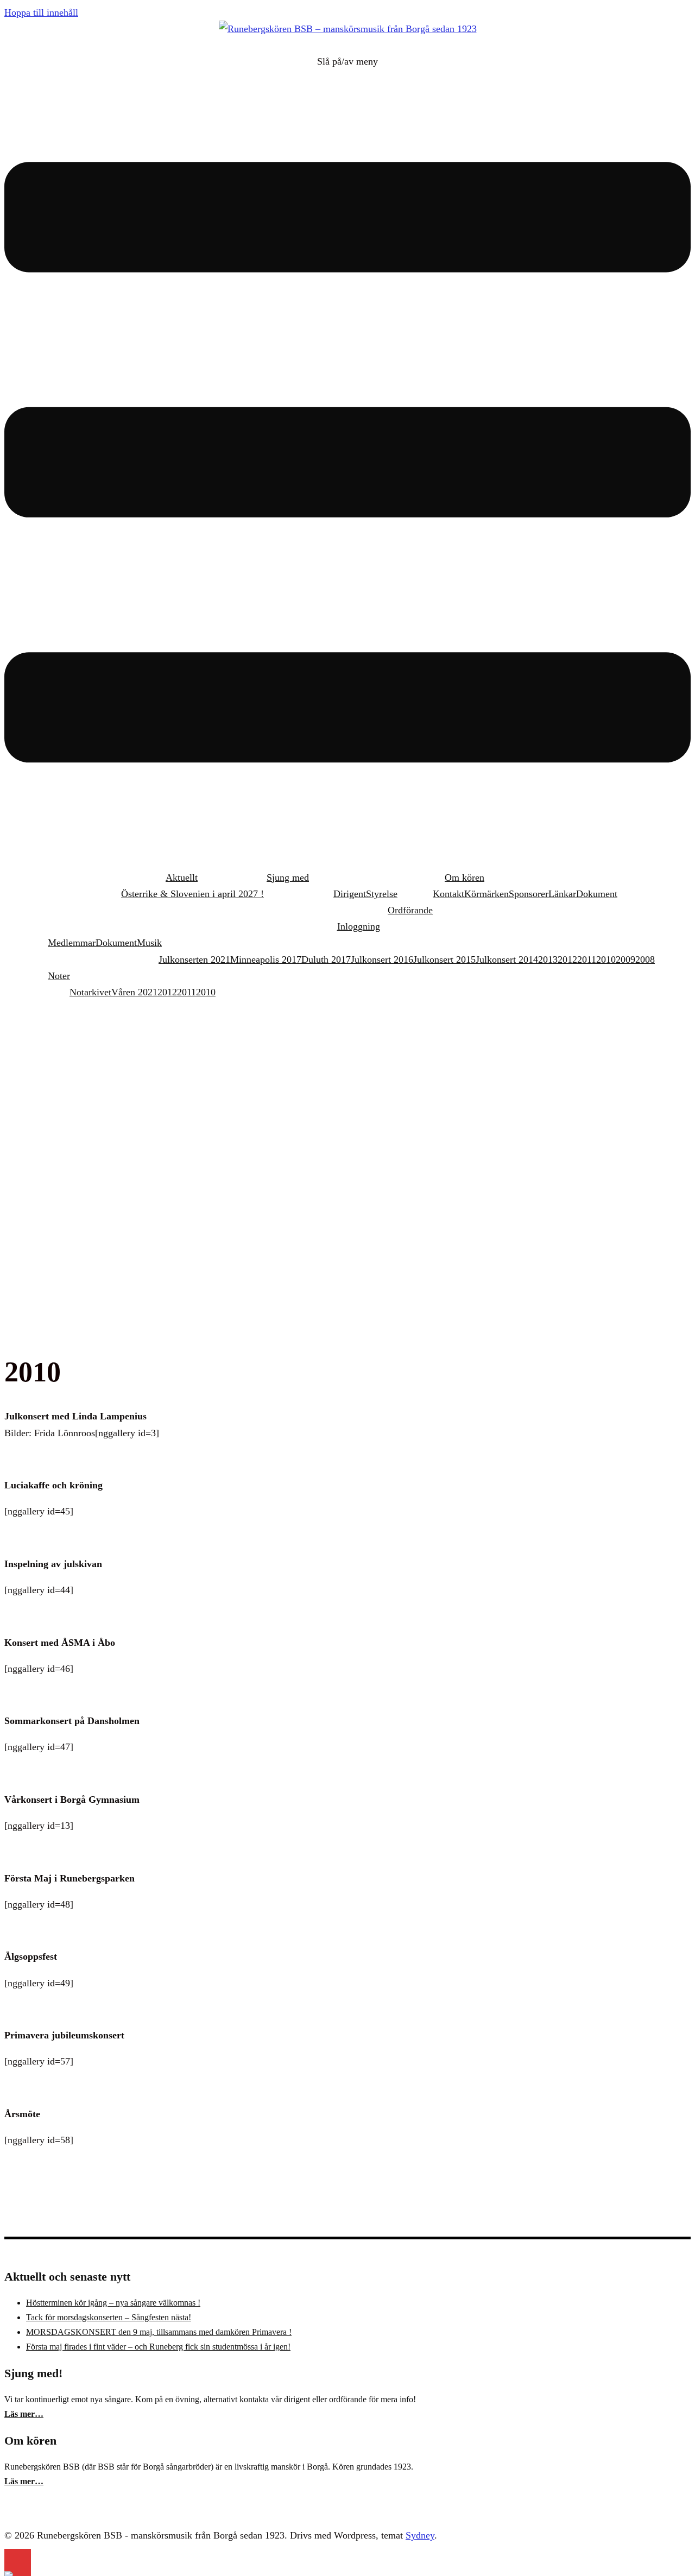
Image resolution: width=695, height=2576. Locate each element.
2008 (645, 959)
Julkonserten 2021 (194, 959)
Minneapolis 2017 (266, 959)
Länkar (562, 894)
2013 (548, 959)
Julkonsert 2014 (507, 959)
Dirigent (350, 894)
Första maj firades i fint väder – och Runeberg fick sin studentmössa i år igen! (158, 2347)
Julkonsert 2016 (382, 959)
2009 (625, 959)
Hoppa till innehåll (41, 12)
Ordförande (410, 910)
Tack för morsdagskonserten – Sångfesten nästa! (109, 2317)
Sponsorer (529, 894)
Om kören (465, 877)
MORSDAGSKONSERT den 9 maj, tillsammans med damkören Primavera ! (159, 2332)
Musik (149, 943)
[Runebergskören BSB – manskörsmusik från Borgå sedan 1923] (348, 29)
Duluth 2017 (326, 959)
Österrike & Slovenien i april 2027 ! (192, 894)
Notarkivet (90, 992)
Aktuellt (182, 877)
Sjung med (288, 877)
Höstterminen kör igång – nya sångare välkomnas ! (113, 2303)
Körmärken (486, 894)
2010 (606, 959)
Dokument (597, 894)
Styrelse (382, 894)
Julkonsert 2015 (444, 959)
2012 (567, 959)
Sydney (420, 2535)
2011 (587, 959)
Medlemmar (72, 943)
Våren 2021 (134, 992)
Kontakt (448, 894)
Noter (59, 976)
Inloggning (359, 926)
